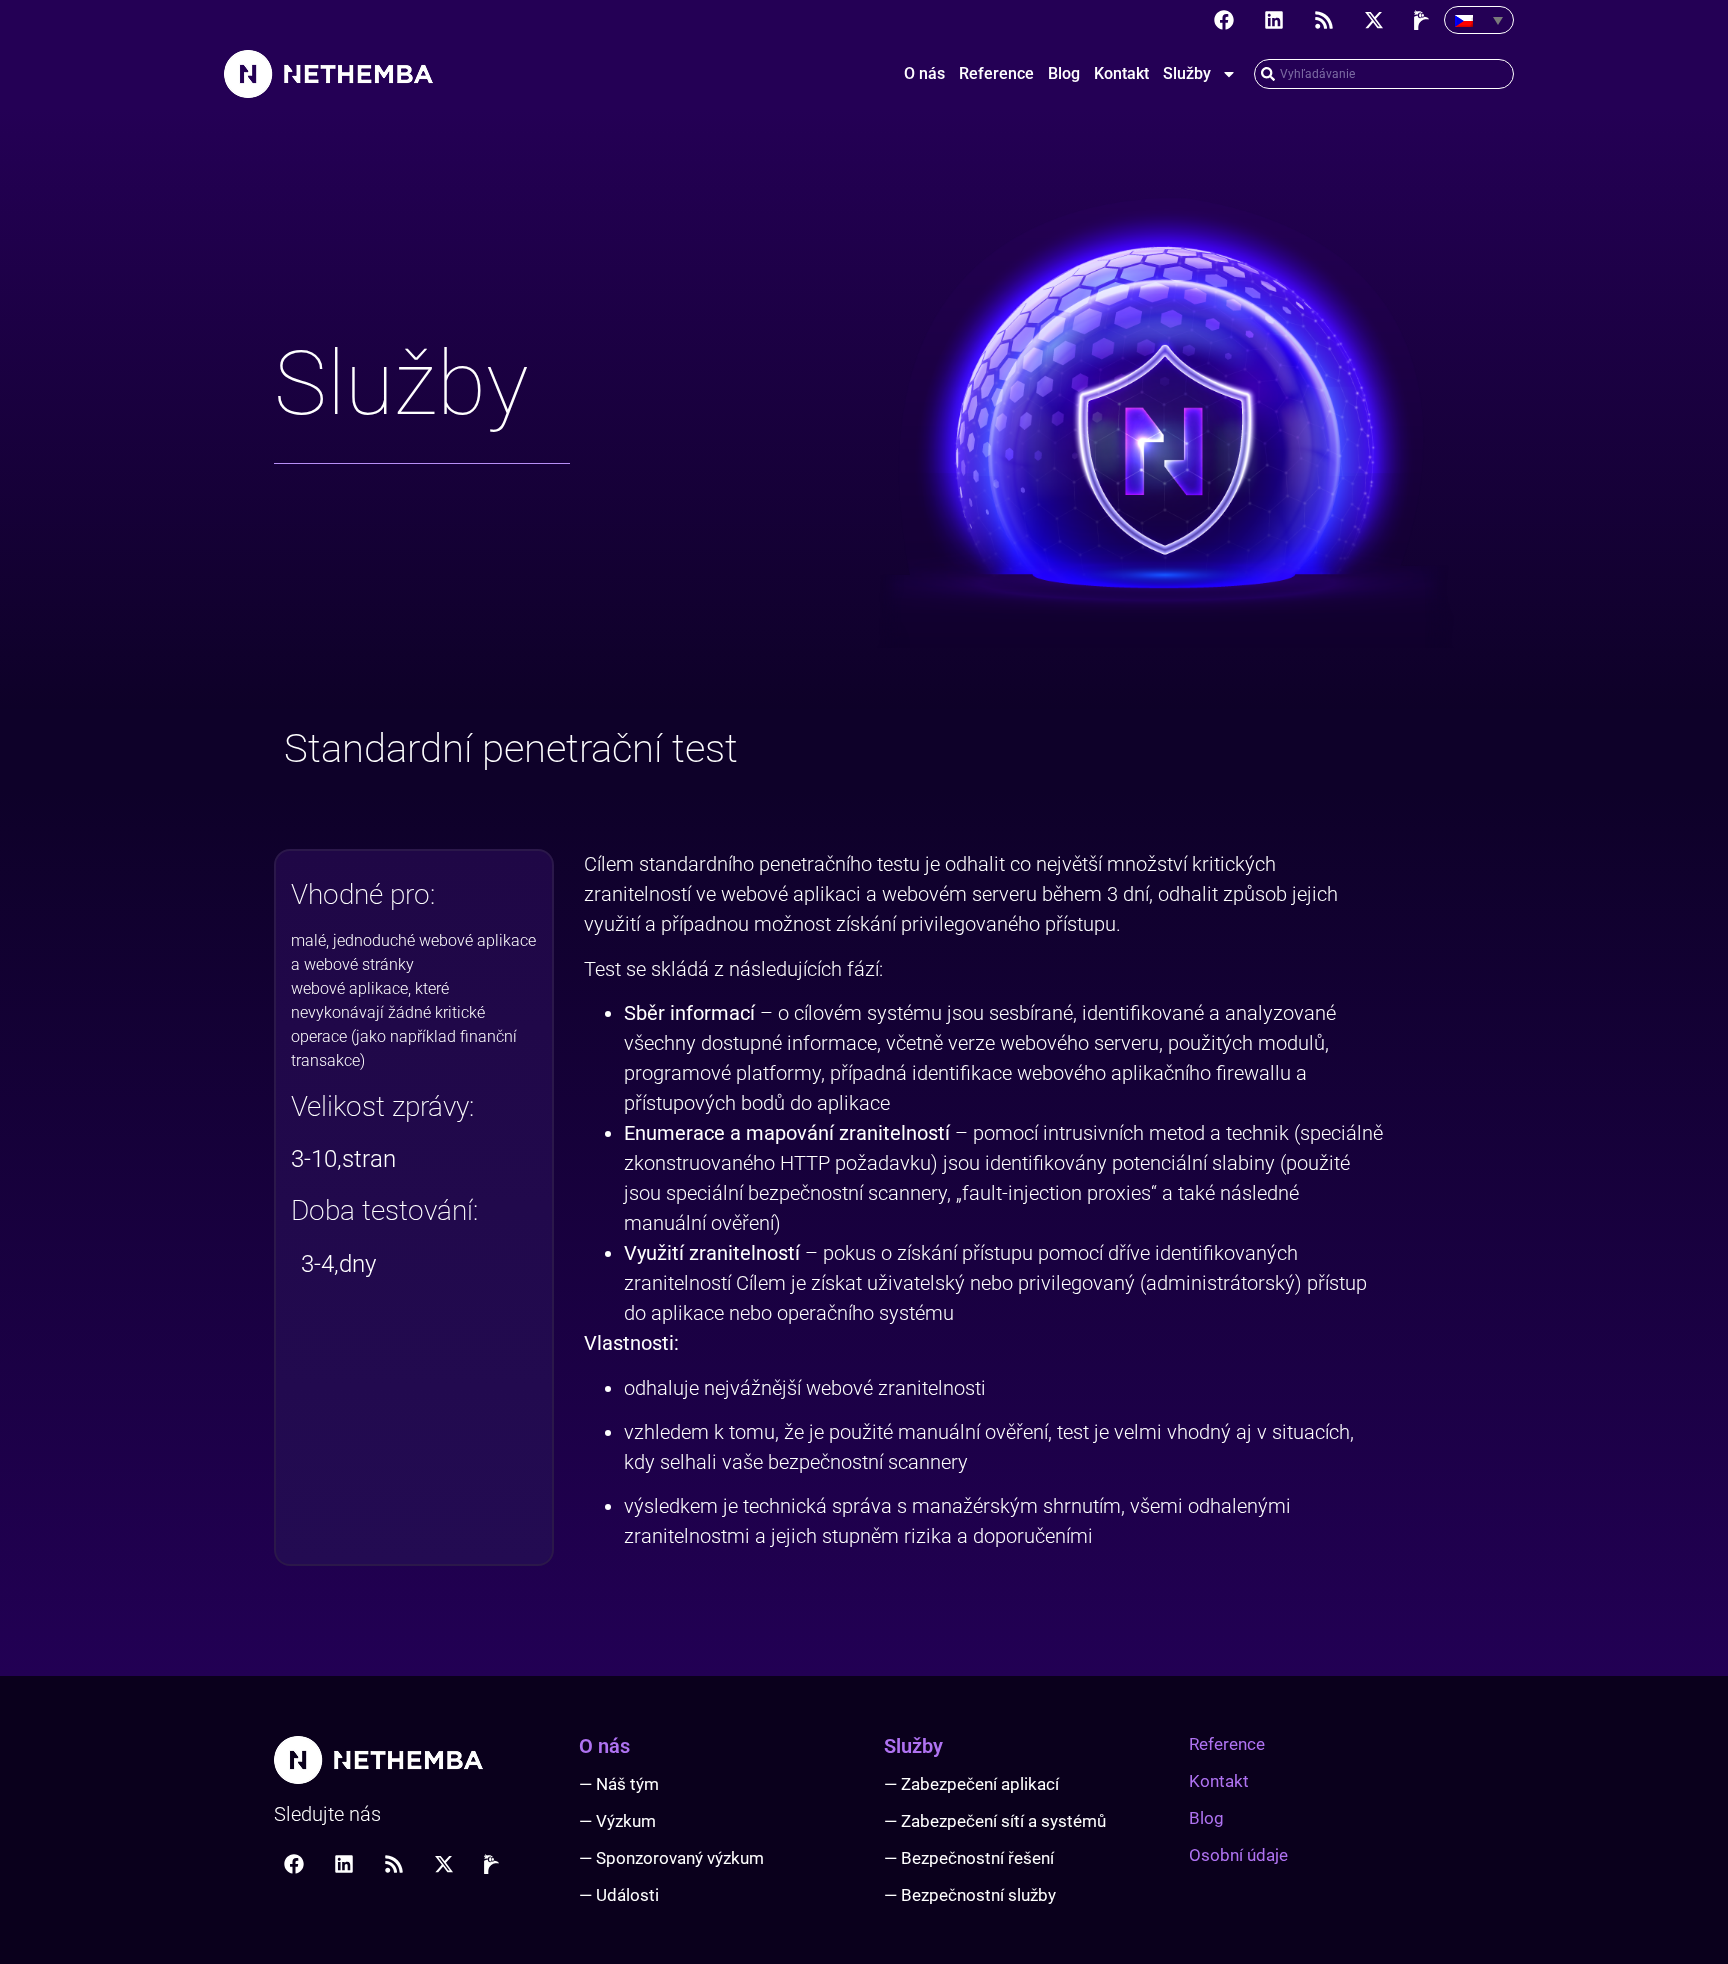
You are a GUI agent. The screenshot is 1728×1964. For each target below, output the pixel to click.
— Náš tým (619, 1784)
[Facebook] (1224, 20)
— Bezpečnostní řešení (969, 1858)
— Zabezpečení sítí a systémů (995, 1821)
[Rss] (1324, 20)
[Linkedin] (1274, 20)
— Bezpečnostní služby (970, 1895)
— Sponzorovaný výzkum (671, 1858)
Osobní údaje (1238, 1855)
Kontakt (1121, 73)
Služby (1187, 73)
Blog (1064, 73)
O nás (924, 73)
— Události (619, 1895)
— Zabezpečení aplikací (971, 1784)
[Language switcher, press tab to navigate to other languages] (1479, 20)
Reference (996, 73)
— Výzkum (617, 1821)
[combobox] (1384, 74)
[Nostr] (1424, 20)
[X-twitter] (1374, 20)
